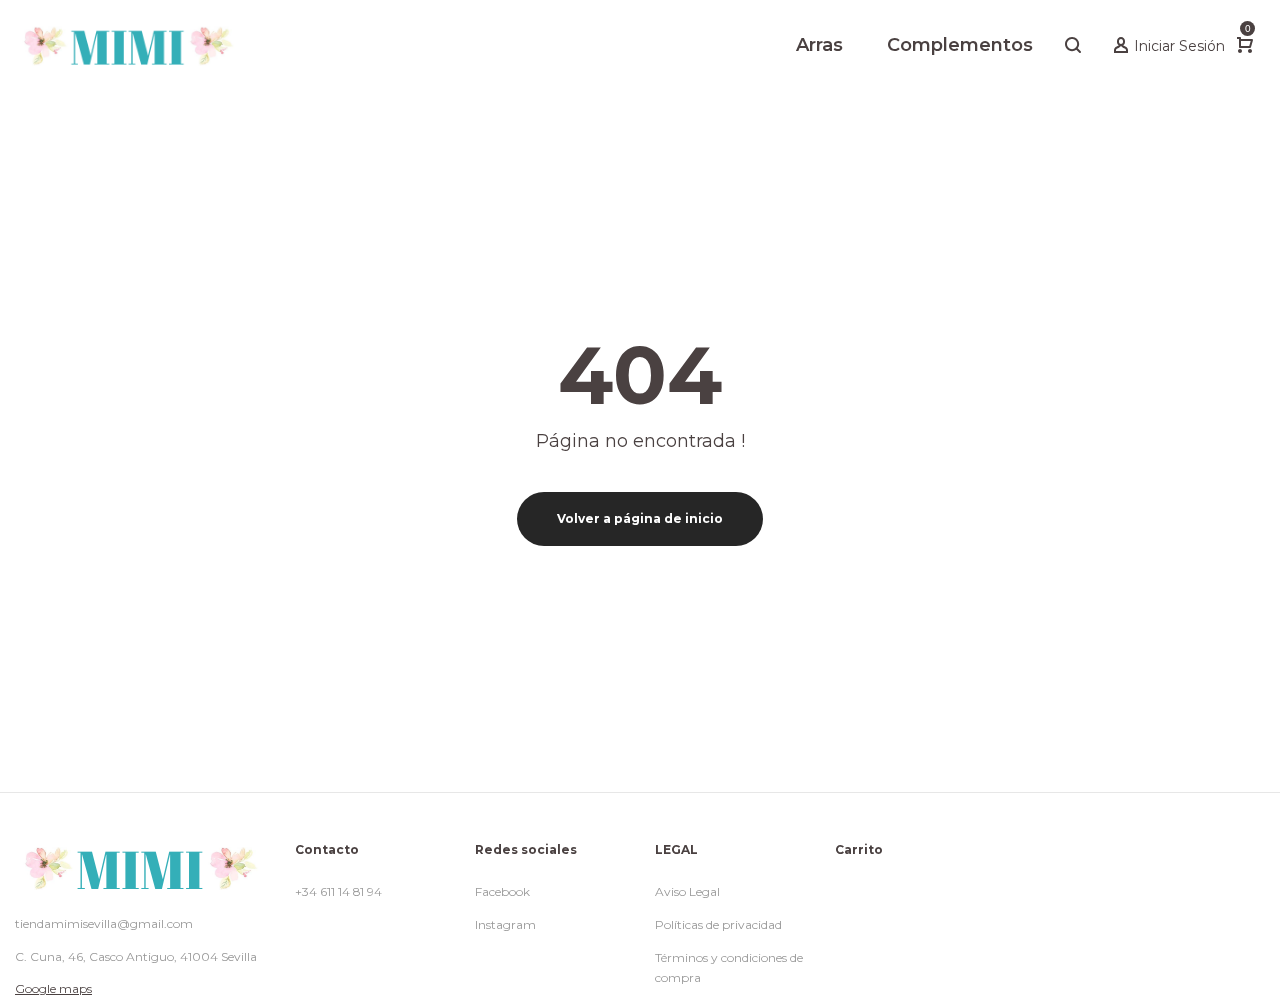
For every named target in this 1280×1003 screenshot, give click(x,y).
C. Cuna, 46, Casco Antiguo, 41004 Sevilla (136, 956)
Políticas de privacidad (718, 924)
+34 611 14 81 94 (338, 891)
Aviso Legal (687, 891)
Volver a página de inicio (640, 518)
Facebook (502, 891)
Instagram (505, 924)
